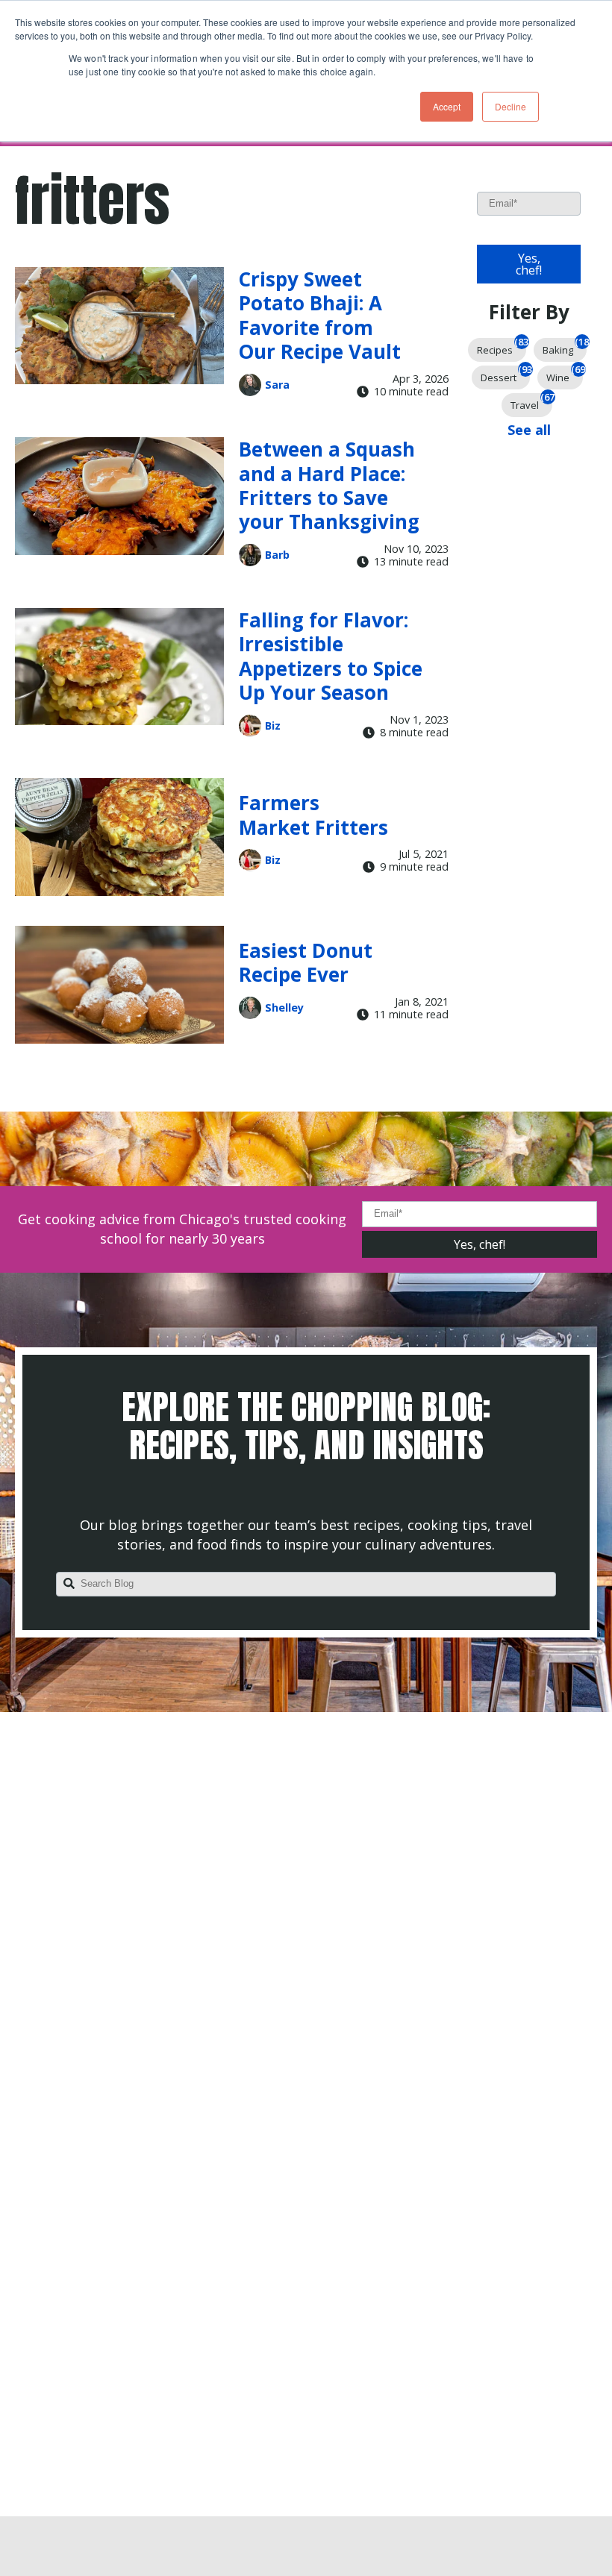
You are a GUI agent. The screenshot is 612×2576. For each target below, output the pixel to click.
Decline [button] (510, 106)
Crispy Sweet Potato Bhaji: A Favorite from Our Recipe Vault (320, 315)
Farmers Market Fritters (313, 815)
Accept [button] (447, 106)
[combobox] (306, 1585)
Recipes (502, 347)
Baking (565, 347)
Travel (531, 402)
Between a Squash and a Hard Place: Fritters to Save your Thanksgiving (329, 485)
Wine (565, 375)
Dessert (505, 375)
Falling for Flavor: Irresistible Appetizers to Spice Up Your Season (331, 656)
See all (529, 430)
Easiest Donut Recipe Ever (306, 962)
